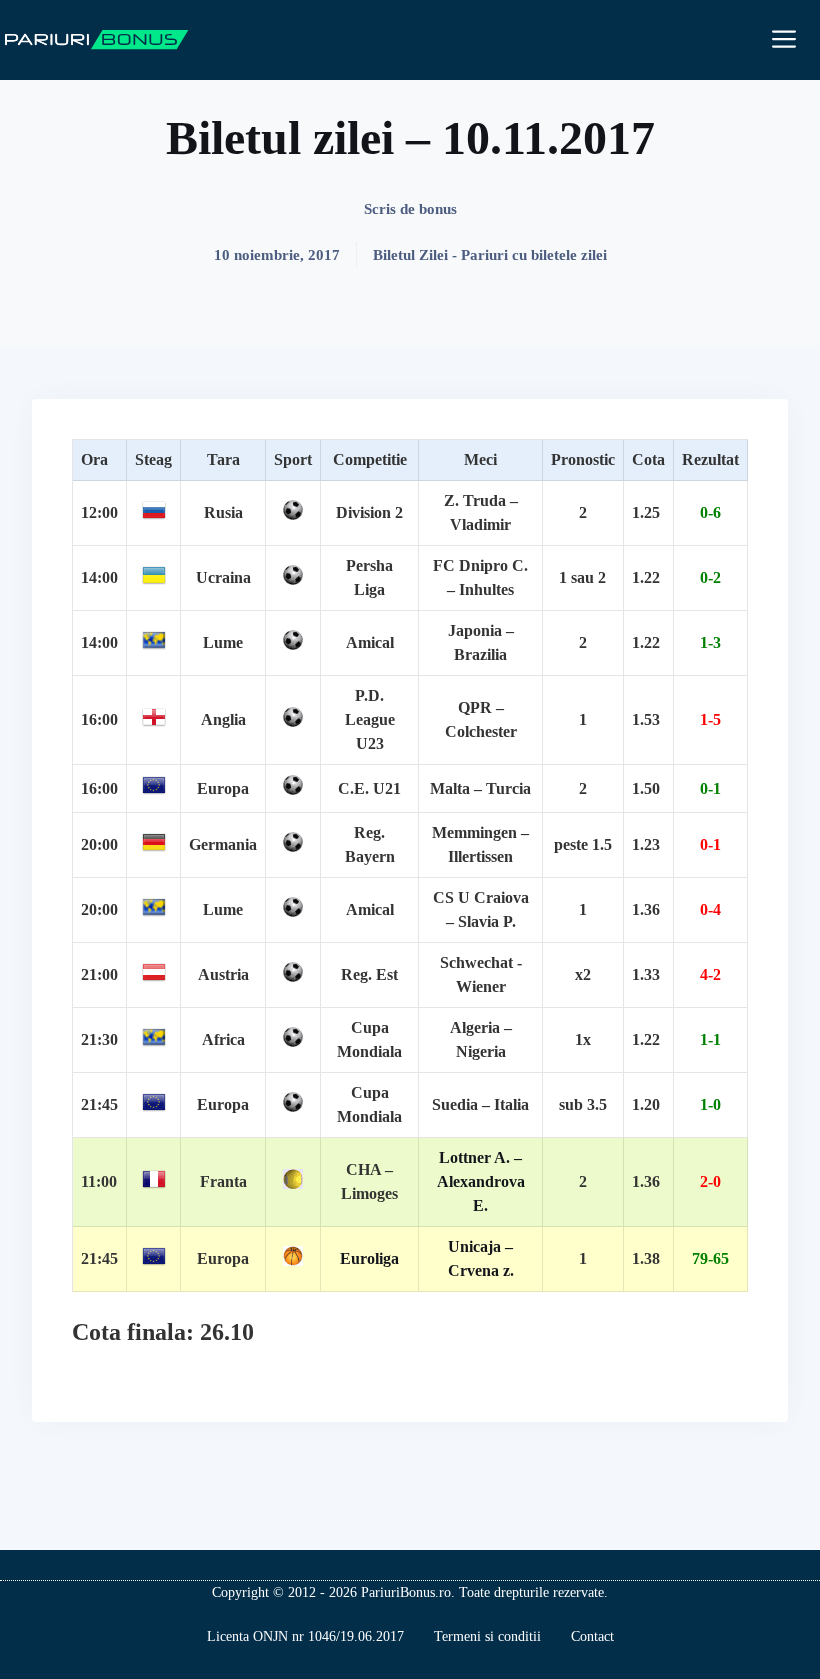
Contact (592, 1636)
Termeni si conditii (487, 1636)
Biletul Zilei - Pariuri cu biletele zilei (490, 255)
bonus (438, 209)
